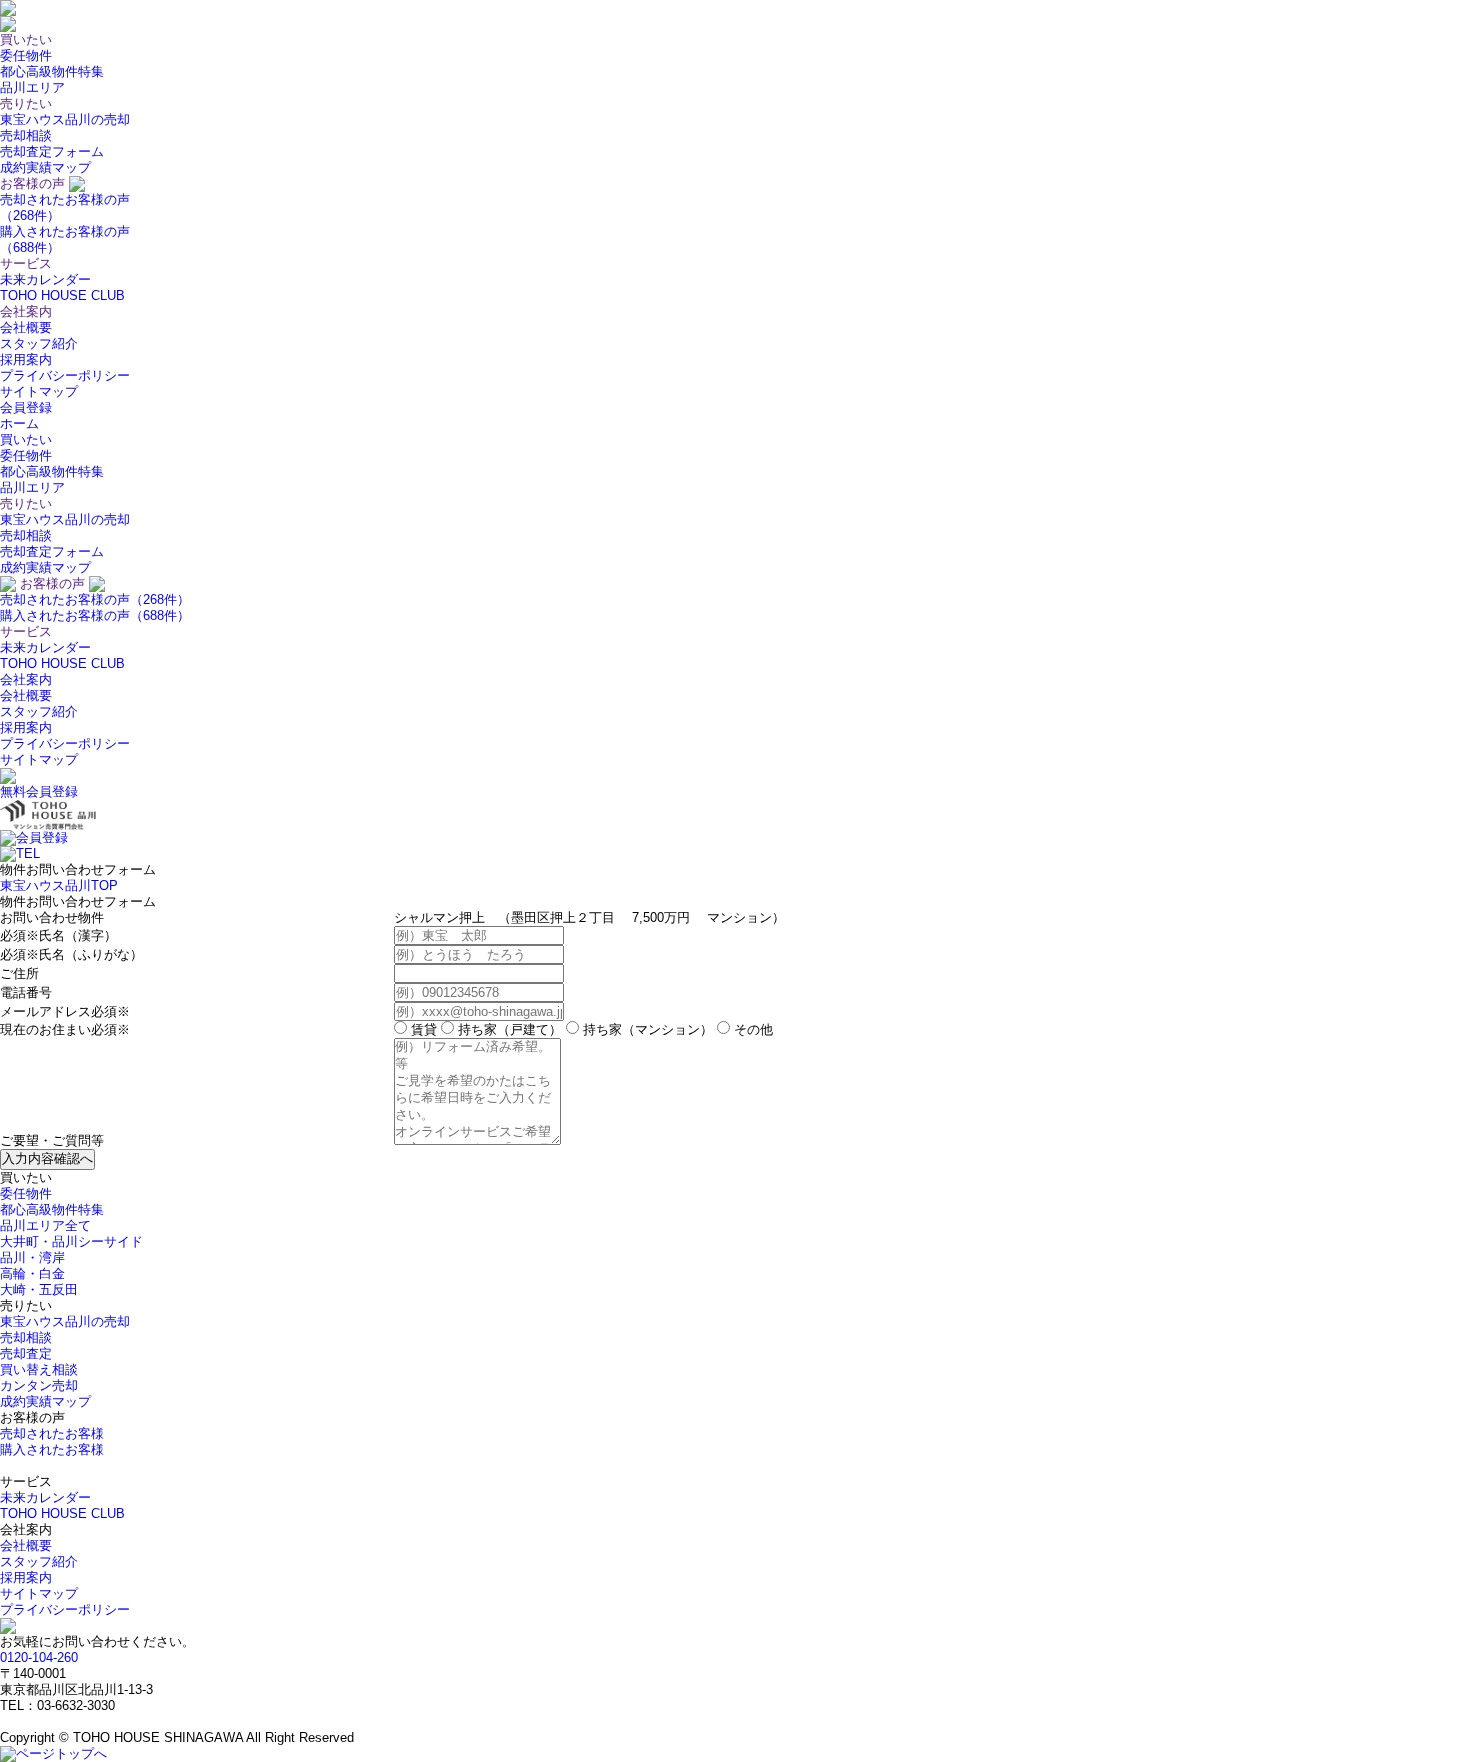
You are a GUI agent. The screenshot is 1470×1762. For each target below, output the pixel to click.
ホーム (19, 423)
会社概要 (26, 327)
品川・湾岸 (32, 1257)
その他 (751, 1029)
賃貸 (422, 1029)
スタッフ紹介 (39, 343)
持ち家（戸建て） (508, 1029)
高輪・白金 (32, 1273)
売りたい (26, 503)
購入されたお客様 (52, 1449)
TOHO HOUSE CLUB (62, 295)
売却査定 (26, 1353)
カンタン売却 (39, 1385)
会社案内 (26, 679)
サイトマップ (39, 391)
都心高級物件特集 (52, 71)
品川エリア (32, 87)
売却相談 (26, 135)
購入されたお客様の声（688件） (95, 615)
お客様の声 (52, 583)
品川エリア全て (45, 1225)
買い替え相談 (39, 1369)
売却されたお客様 (52, 1433)
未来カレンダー (45, 279)
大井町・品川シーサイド (71, 1241)
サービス (26, 631)
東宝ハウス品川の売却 (65, 119)
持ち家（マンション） (646, 1029)
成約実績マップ (45, 167)
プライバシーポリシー (65, 375)
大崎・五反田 (39, 1289)
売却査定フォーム (52, 151)
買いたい (26, 439)
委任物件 (26, 55)
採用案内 (26, 359)
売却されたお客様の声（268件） (95, 599)
